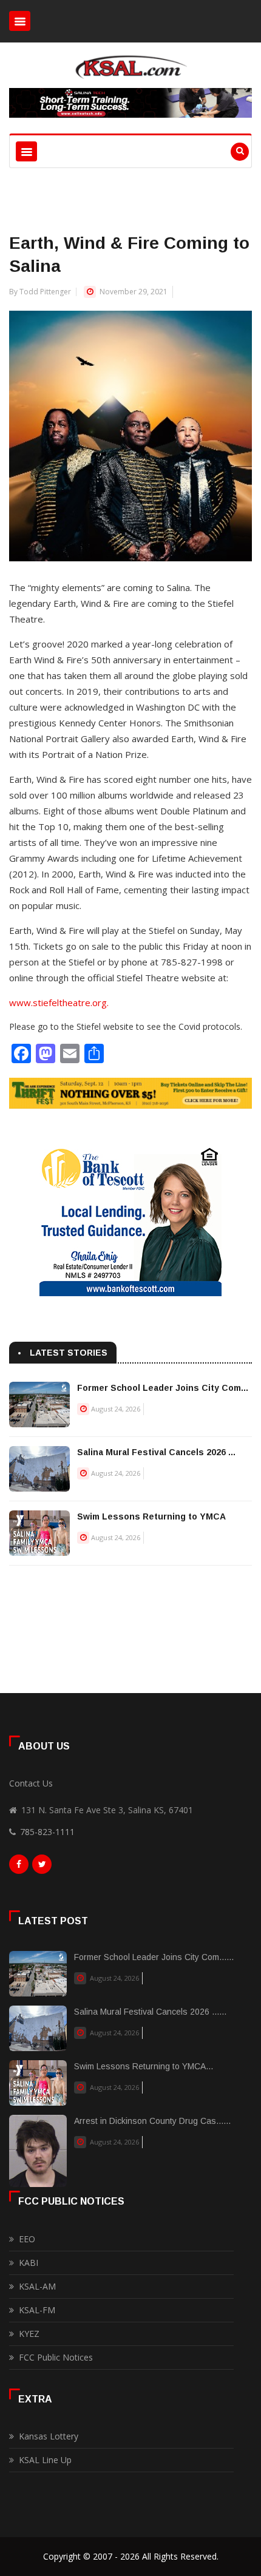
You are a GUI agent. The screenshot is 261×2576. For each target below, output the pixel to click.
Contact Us (31, 1783)
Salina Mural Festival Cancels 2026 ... (156, 1452)
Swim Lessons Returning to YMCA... (144, 2066)
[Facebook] (19, 1867)
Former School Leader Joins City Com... (163, 1388)
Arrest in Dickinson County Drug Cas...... (152, 2121)
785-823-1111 (47, 1832)
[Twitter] (42, 1867)
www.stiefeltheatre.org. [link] (59, 1002)
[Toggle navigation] (20, 21)
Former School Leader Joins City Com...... (154, 1957)
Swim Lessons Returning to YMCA (151, 1516)
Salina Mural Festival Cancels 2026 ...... (150, 2012)
